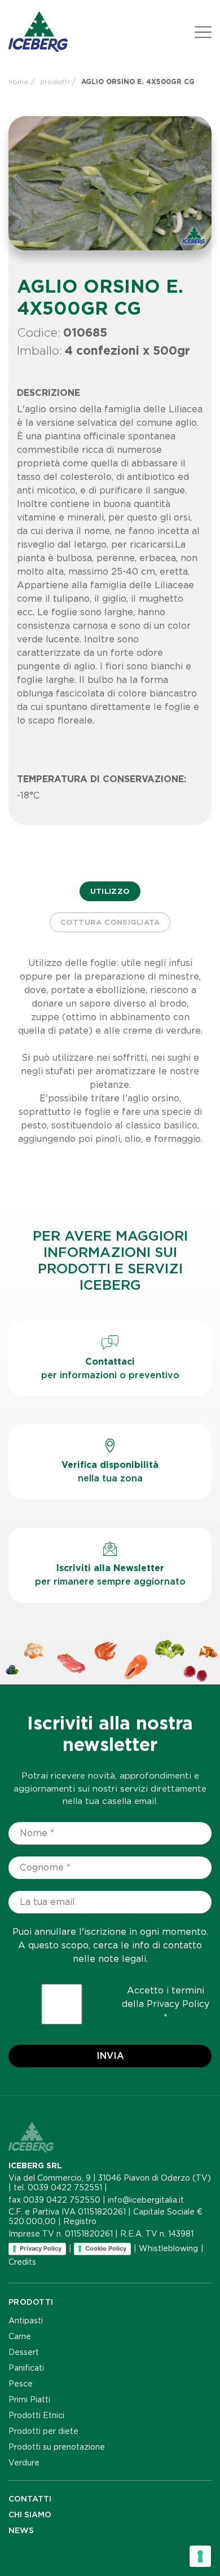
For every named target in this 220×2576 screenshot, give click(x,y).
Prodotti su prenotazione (57, 2447)
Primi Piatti (29, 2399)
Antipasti (26, 2321)
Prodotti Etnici (36, 2415)
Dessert (24, 2352)
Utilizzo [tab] (110, 891)
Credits (22, 2262)
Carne (20, 2336)
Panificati (26, 2368)
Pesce (21, 2384)
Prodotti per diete (43, 2431)
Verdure (24, 2463)
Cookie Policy (106, 2248)
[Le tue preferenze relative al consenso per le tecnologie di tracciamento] (200, 2556)
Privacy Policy (178, 2004)
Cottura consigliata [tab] (110, 922)
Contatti (30, 2499)
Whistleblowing (168, 2248)
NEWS (21, 2530)
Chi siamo (30, 2515)
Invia (110, 2056)
